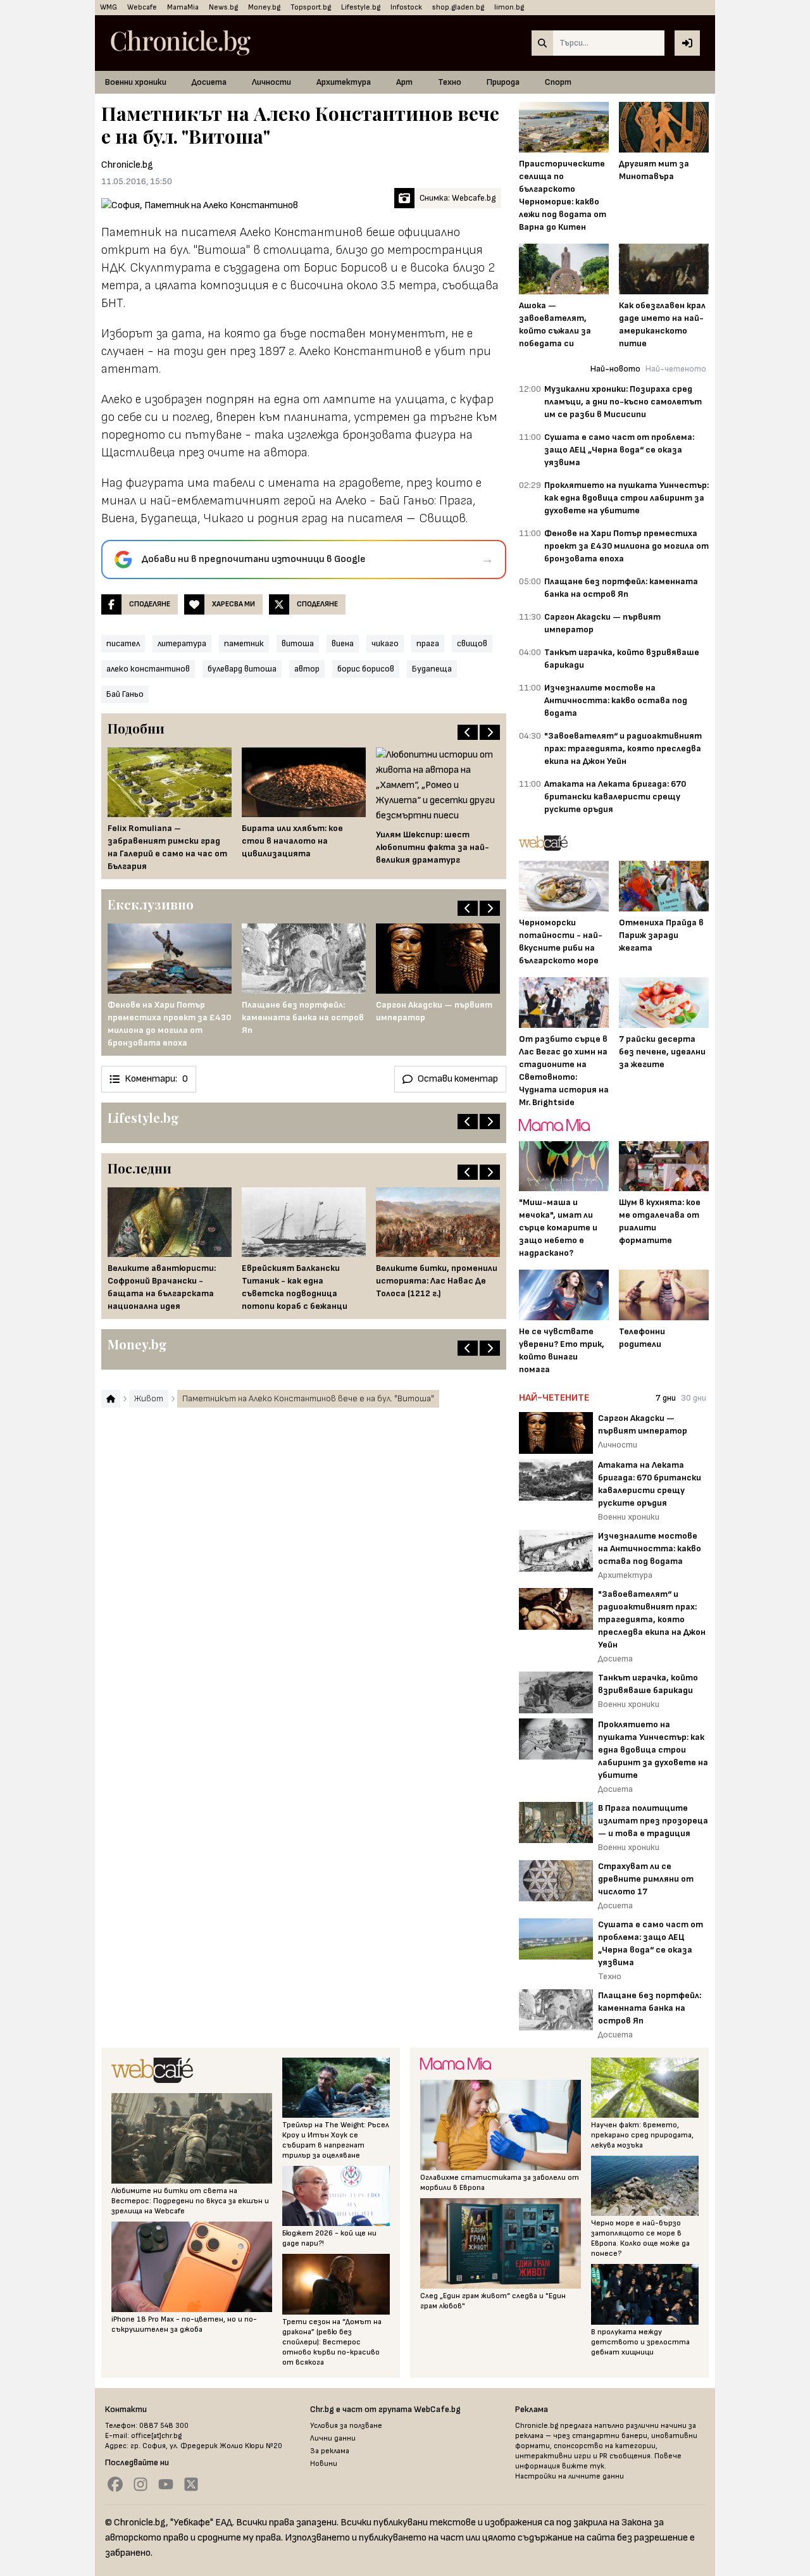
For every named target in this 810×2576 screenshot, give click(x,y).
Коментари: (156, 1079)
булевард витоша (242, 669)
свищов (472, 643)
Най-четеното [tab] (676, 369)
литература (182, 643)
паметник (244, 643)
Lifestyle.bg (361, 7)
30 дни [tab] (694, 1398)
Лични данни (333, 2438)
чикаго (385, 643)
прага (428, 643)
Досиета (209, 82)
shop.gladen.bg (458, 7)
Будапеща (432, 669)
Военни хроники (136, 82)
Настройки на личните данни (570, 2476)
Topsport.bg (311, 7)
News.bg (223, 7)
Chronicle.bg (127, 165)
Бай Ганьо (125, 694)
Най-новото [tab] (615, 369)
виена (343, 643)
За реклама (330, 2451)
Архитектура (344, 82)
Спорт (558, 82)
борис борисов (366, 669)
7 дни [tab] (666, 1398)
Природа (503, 82)
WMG (109, 7)
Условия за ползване (346, 2426)
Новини (324, 2464)
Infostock (406, 7)
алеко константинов (148, 669)
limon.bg (509, 7)
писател (123, 643)
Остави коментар (458, 1079)
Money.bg (264, 7)
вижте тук (583, 2466)
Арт (404, 82)
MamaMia (183, 7)
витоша (298, 643)
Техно (450, 82)
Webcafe (142, 7)
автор (307, 669)
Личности (271, 82)
